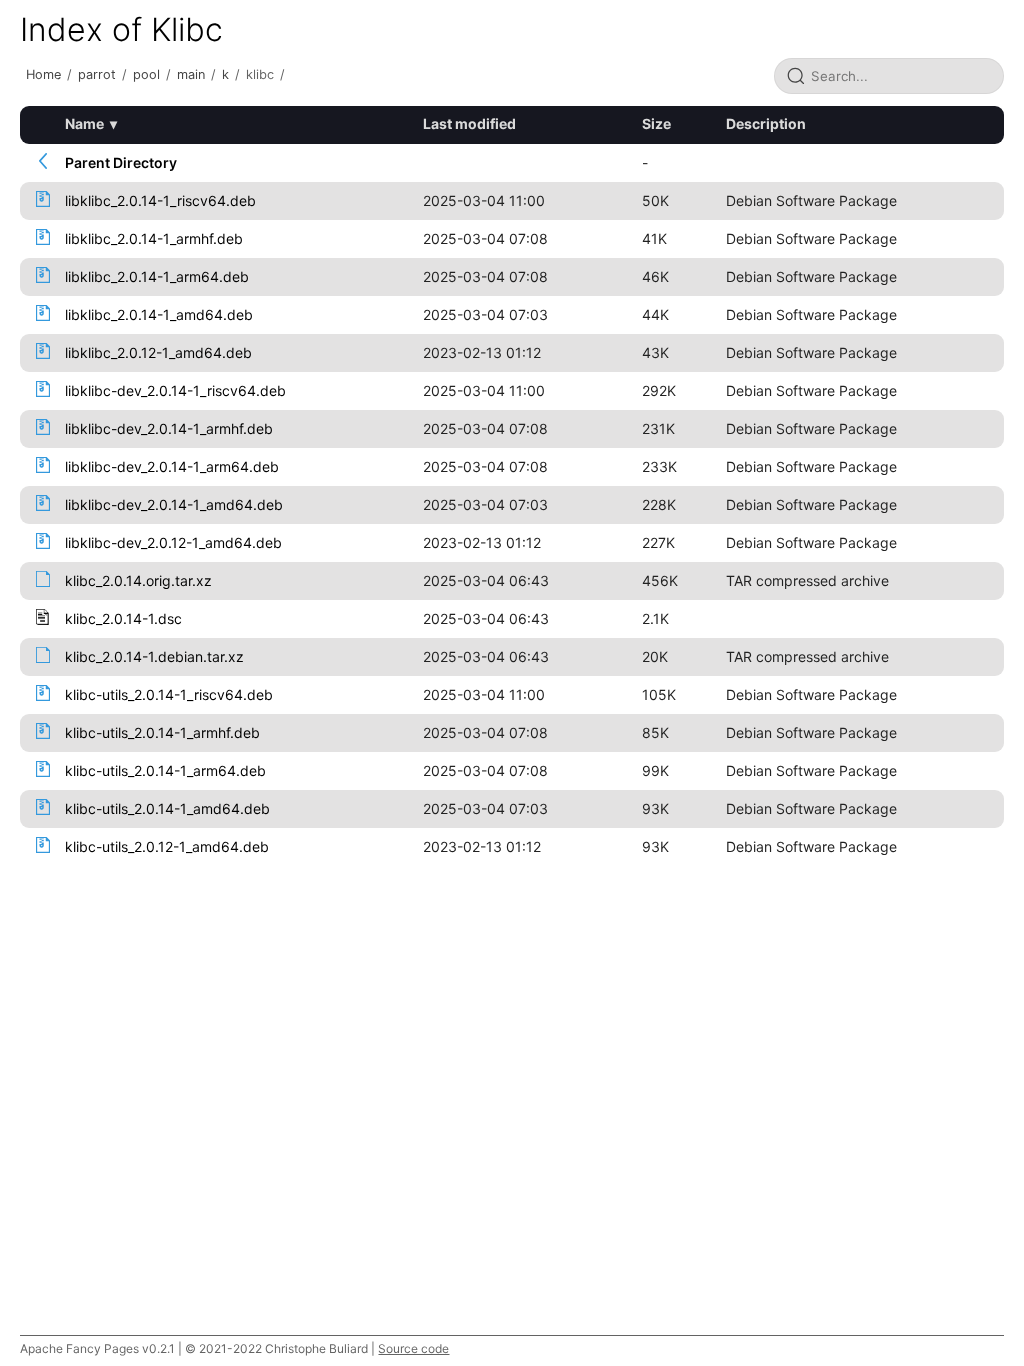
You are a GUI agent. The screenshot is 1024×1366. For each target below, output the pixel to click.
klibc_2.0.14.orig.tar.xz (138, 580)
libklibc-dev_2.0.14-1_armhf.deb (169, 428)
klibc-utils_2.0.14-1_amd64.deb (167, 808)
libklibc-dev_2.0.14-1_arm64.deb (172, 466)
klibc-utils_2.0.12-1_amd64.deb (167, 846)
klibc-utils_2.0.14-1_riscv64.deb (169, 694)
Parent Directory (121, 162)
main (191, 74)
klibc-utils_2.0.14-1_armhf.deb (162, 732)
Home (43, 74)
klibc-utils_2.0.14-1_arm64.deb (165, 770)
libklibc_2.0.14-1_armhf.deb (154, 238)
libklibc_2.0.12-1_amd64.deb (158, 352)
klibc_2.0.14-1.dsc (123, 618)
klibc (260, 74)
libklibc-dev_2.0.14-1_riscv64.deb (175, 390)
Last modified (469, 123)
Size (656, 123)
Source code (413, 1348)
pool (146, 74)
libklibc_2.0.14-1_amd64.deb (159, 314)
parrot (97, 74)
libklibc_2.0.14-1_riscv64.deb (160, 200)
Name (84, 123)
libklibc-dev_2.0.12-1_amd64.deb (173, 542)
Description (766, 123)
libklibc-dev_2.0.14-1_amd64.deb (174, 504)
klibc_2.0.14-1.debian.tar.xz (154, 656)
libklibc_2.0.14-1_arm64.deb (157, 276)
